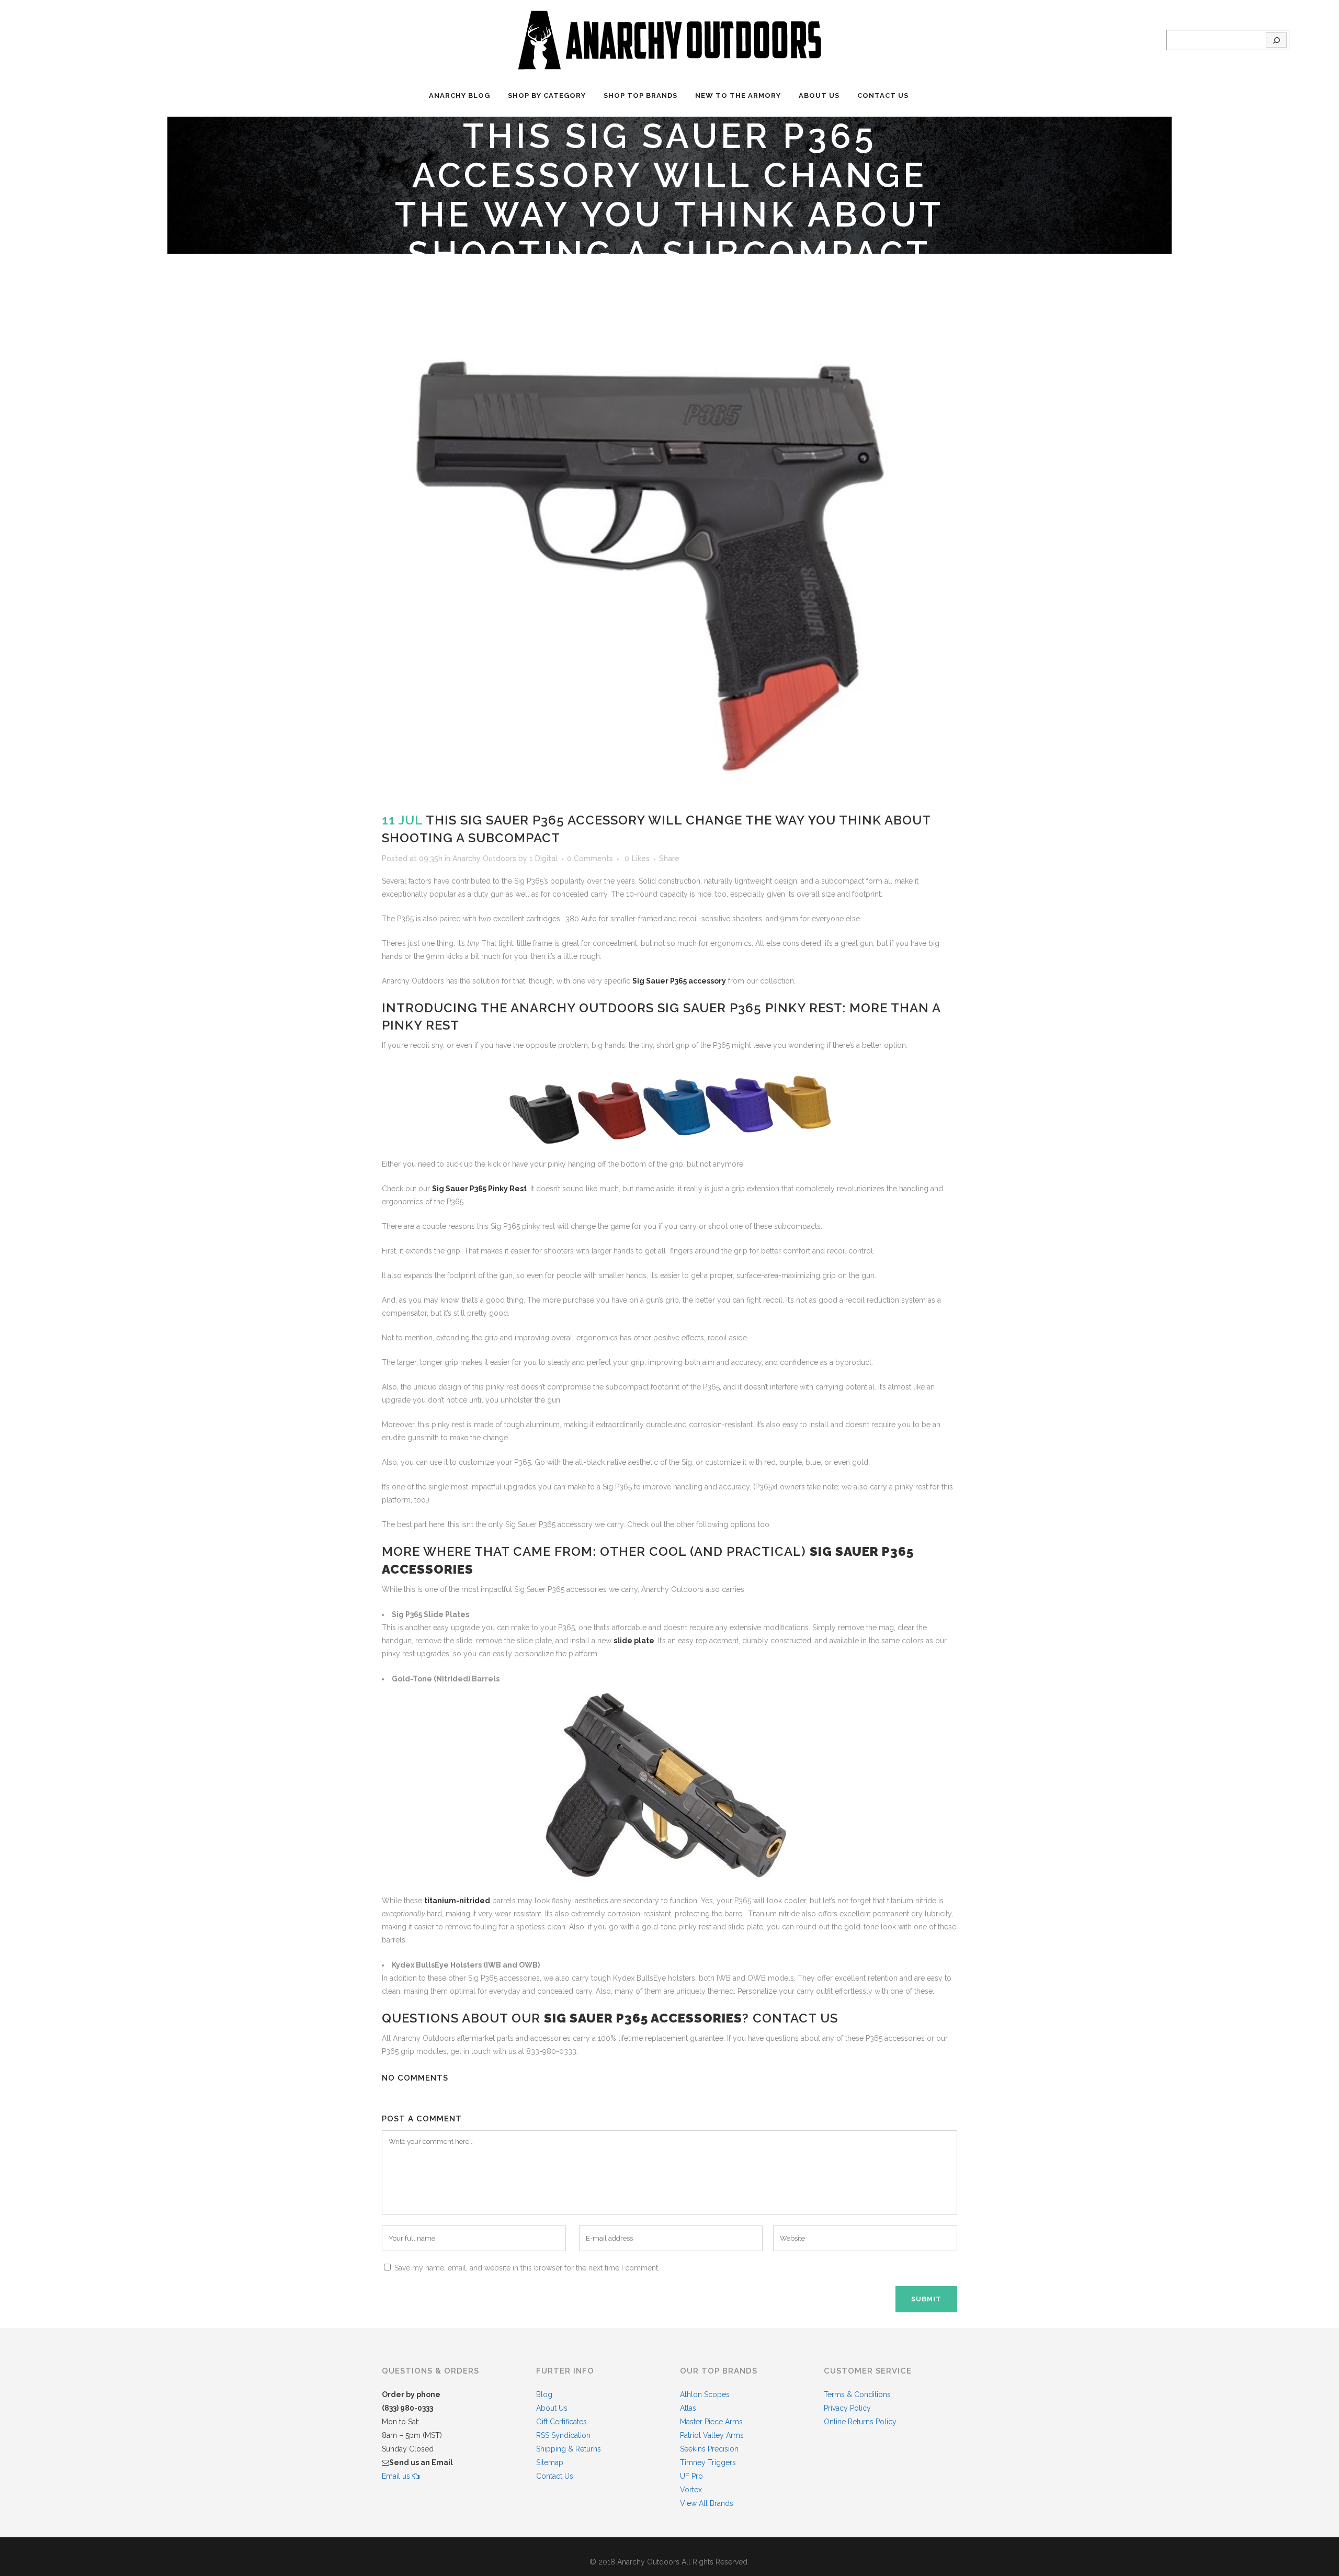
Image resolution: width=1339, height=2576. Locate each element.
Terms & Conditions (857, 2394)
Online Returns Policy (860, 2422)
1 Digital (543, 858)
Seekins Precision (709, 2449)
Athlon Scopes (705, 2394)
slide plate (634, 1641)
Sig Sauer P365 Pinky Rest (479, 1189)
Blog (544, 2394)
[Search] (1276, 40)
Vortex (691, 2490)
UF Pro (691, 2476)
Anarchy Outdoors (484, 858)
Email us (397, 2476)
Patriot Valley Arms (712, 2435)
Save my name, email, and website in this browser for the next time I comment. (527, 2268)
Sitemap (550, 2462)
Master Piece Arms (711, 2422)
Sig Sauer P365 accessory (679, 981)
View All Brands (707, 2503)
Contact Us (555, 2476)
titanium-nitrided (457, 1901)
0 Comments (590, 858)
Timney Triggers (708, 2462)
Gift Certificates (561, 2422)
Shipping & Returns (569, 2449)
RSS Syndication (563, 2435)
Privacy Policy (847, 2408)
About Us (552, 2408)
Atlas (688, 2408)
